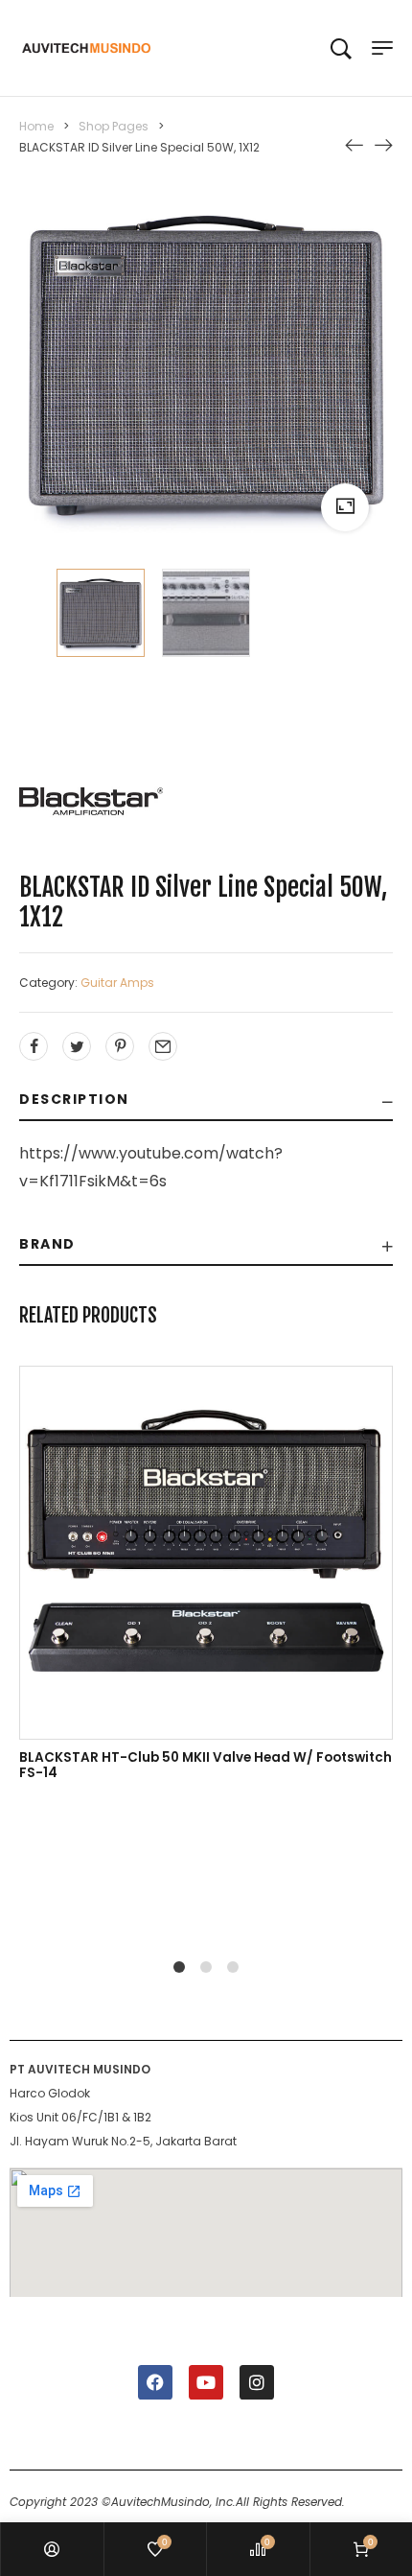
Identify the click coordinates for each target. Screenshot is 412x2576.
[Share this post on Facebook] (34, 1046)
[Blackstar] (91, 801)
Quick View (40, 1862)
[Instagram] (257, 2382)
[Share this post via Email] (163, 1046)
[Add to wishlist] (226, 1592)
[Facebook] (155, 2382)
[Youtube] (206, 2382)
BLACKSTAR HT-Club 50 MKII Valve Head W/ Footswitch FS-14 (206, 1765)
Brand (47, 1244)
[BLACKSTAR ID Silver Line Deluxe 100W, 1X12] (383, 144)
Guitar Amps (117, 983)
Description (74, 1099)
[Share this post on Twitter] (77, 1046)
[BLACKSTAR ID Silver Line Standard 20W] (355, 144)
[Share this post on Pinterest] (120, 1046)
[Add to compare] (186, 1592)
